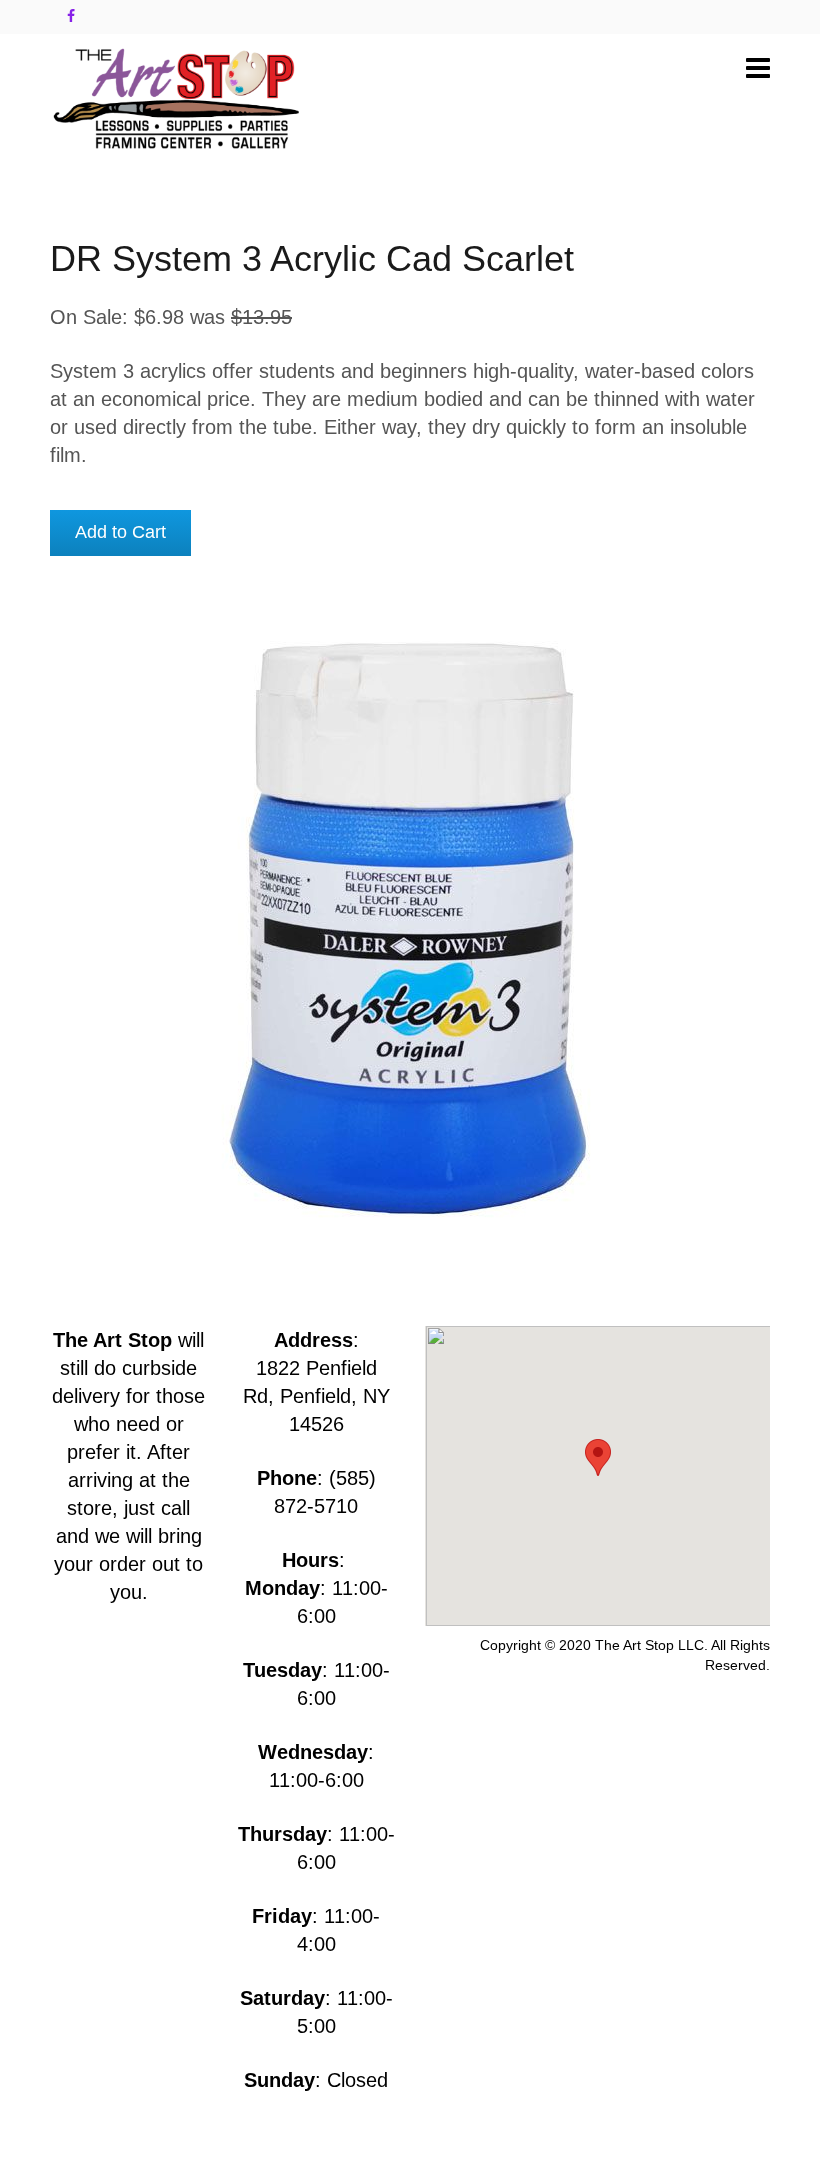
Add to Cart (120, 532)
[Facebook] (71, 16)
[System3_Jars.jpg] (410, 925)
